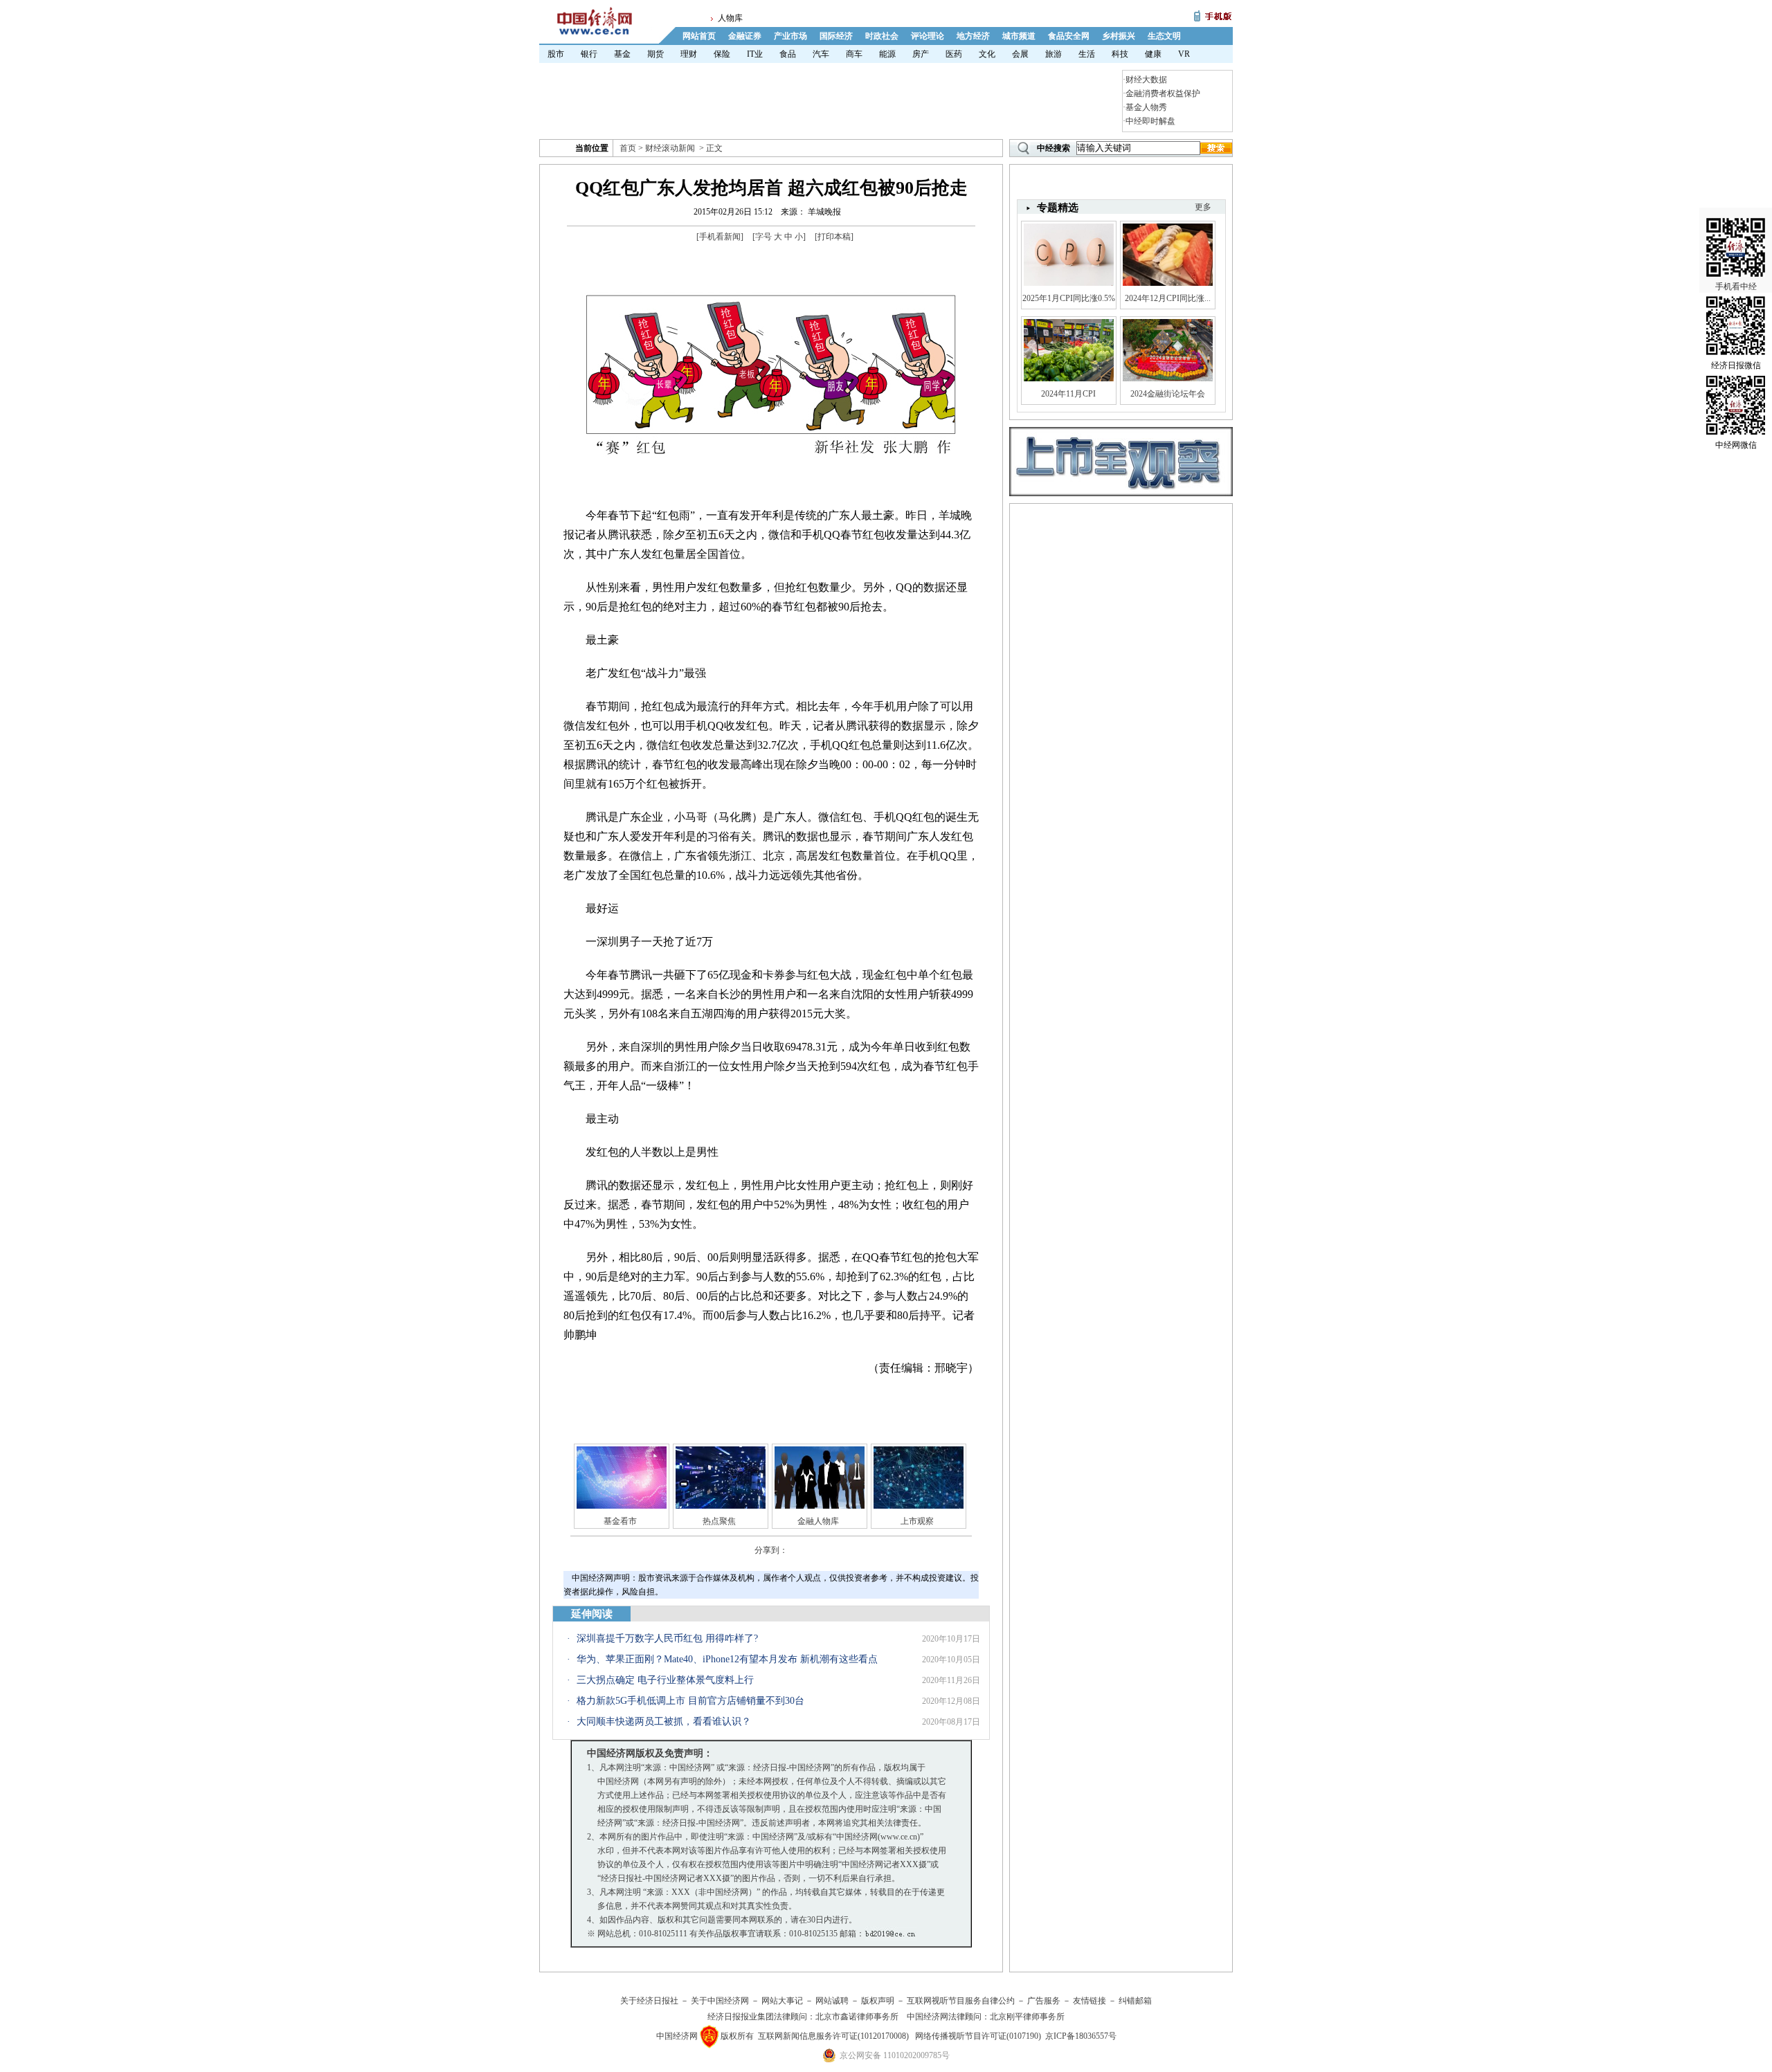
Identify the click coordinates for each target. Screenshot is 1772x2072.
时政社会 (882, 36)
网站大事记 (782, 2001)
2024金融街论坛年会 (1168, 394)
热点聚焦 (719, 1521)
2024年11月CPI (1068, 394)
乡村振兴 (1119, 36)
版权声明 (878, 2001)
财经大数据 (1146, 80)
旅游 (1054, 54)
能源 (887, 54)
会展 (1020, 54)
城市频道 (1019, 36)
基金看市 (620, 1521)
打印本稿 (834, 237)
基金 (622, 54)
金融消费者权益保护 (1163, 93)
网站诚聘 (832, 2001)
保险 (722, 54)
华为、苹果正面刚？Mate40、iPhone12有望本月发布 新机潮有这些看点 (727, 1659)
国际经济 (836, 36)
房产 (921, 54)
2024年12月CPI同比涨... (1168, 298)
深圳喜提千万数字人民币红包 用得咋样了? (667, 1638)
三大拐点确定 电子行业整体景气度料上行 (665, 1680)
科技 (1120, 54)
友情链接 (1090, 2001)
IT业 (755, 54)
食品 (788, 54)
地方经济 (973, 36)
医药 (954, 54)
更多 (1203, 207)
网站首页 (699, 36)
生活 (1087, 54)
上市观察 (917, 1521)
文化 (987, 54)
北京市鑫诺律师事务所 (857, 2017)
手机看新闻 (720, 237)
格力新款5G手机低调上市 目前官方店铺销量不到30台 (690, 1701)
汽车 (821, 54)
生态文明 (1164, 36)
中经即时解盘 (1150, 121)
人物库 (730, 18)
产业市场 (790, 36)
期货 (656, 54)
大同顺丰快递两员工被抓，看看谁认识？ (664, 1721)
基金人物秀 (1146, 107)
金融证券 (745, 36)
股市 (556, 54)
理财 (689, 54)
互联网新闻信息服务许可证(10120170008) (833, 2036)
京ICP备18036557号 (1081, 2036)
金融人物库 (818, 1521)
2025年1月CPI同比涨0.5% (1069, 298)
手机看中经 (1736, 287)
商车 (854, 54)
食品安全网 (1069, 36)
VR (1184, 54)
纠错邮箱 (1135, 2001)
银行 (589, 54)
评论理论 (928, 36)
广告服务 (1044, 2001)
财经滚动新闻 (670, 148)
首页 (628, 148)
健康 (1153, 54)
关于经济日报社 (649, 2001)
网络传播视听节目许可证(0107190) (978, 2036)
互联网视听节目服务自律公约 (961, 2001)
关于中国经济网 (720, 2001)
